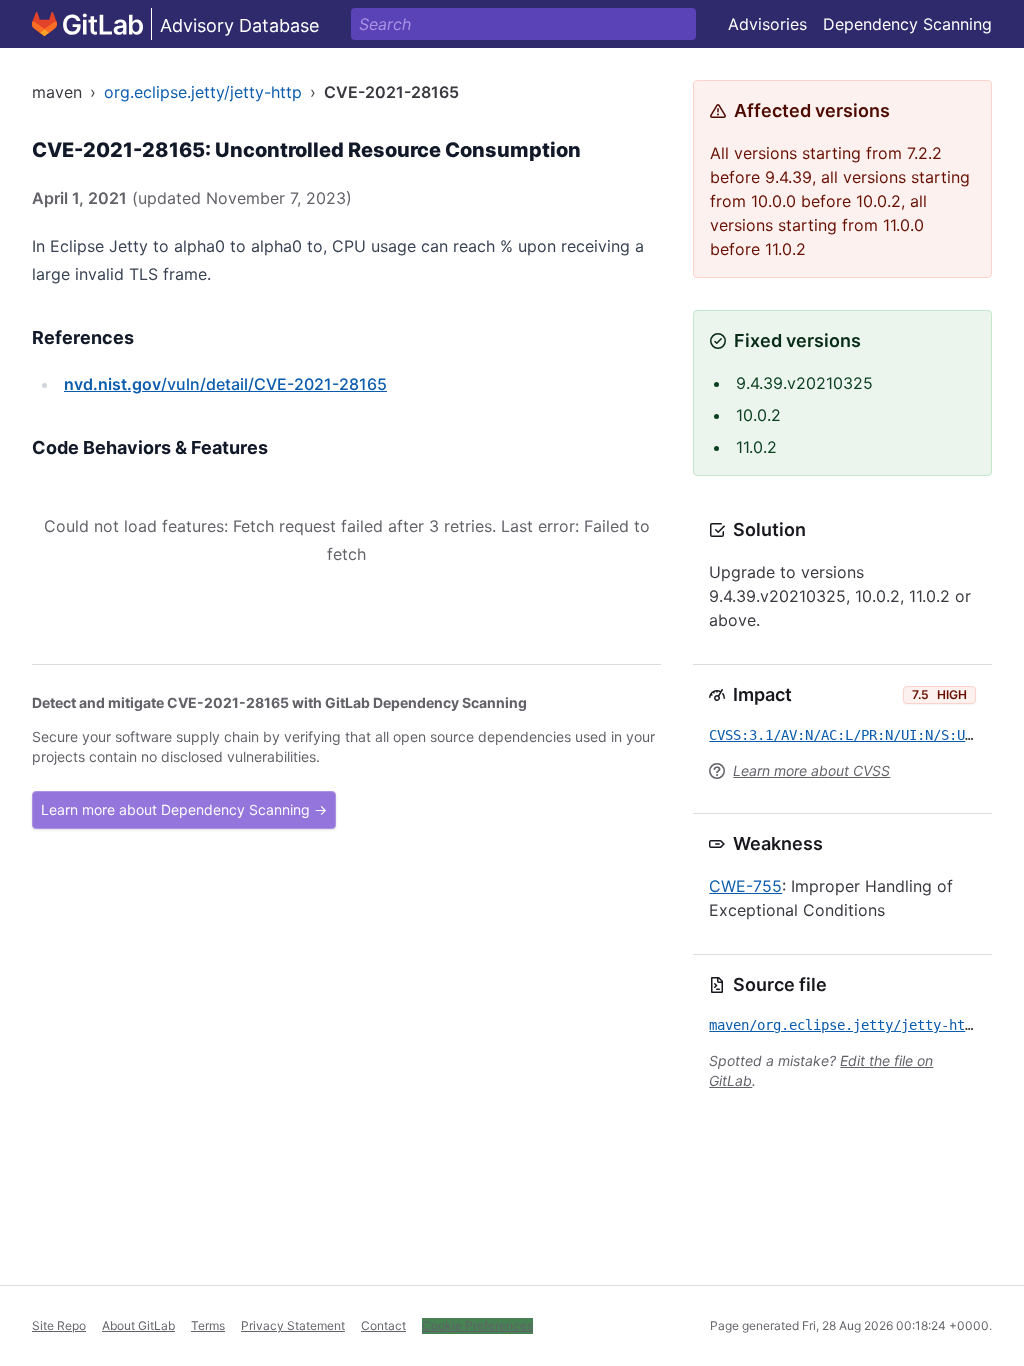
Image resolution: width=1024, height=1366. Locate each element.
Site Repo (59, 1325)
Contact (383, 1325)
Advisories (767, 24)
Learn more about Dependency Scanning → (184, 809)
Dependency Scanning (907, 24)
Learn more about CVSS (811, 770)
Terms (208, 1325)
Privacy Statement (293, 1325)
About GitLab (138, 1325)
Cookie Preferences (477, 1325)
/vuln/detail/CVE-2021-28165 (225, 384)
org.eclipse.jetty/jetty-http (203, 92)
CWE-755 (745, 886)
